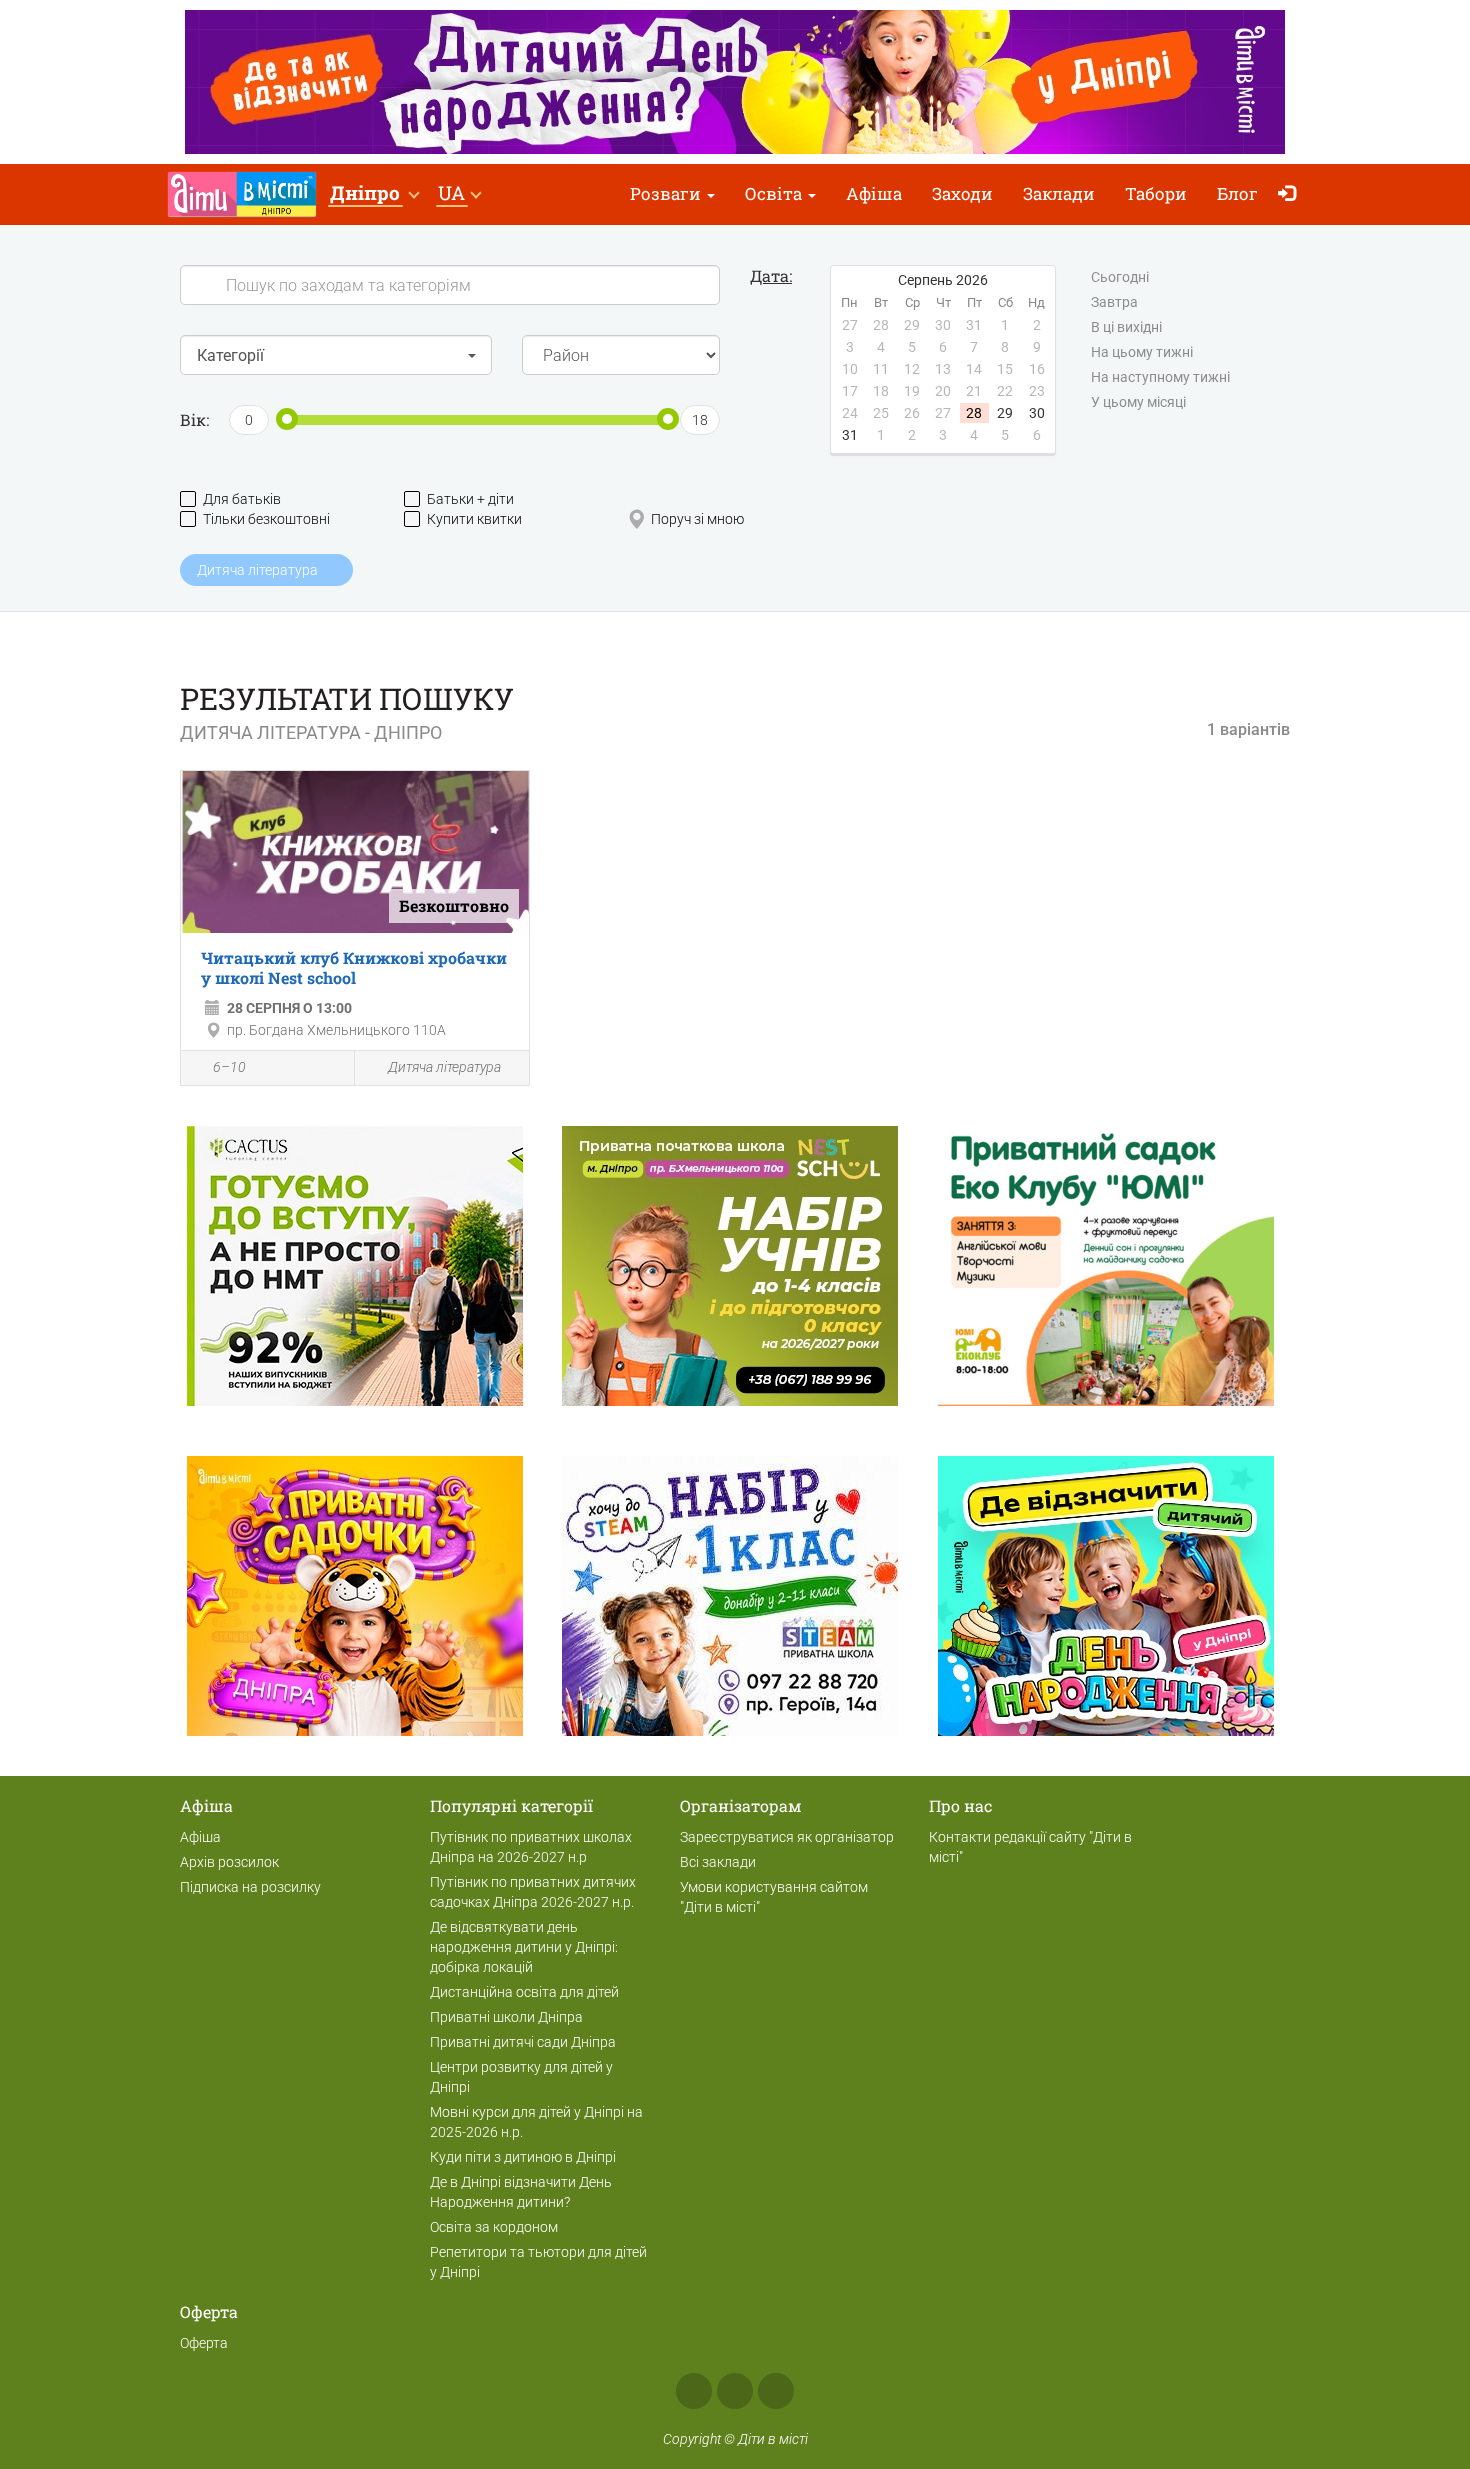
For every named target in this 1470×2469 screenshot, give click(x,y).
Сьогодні (1120, 277)
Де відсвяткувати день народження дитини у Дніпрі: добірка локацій (524, 1947)
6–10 (229, 1067)
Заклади (1059, 193)
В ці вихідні (1126, 327)
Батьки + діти (470, 499)
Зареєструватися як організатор (787, 1837)
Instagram (735, 2391)
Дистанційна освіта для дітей (524, 1992)
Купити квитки (474, 519)
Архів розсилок (229, 1862)
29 (1005, 413)
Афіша (874, 193)
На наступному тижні (1160, 377)
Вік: (194, 419)
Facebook (694, 2391)
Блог (1237, 193)
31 (850, 435)
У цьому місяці (1138, 402)
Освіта (775, 193)
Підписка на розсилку (250, 1887)
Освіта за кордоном (494, 2227)
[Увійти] (1291, 194)
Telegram (776, 2391)
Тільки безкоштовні (266, 519)
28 (974, 413)
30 (1037, 413)
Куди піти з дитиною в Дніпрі (523, 2157)
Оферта (204, 2343)
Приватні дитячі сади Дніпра (523, 2042)
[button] (374, 194)
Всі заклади (718, 1862)
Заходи (962, 193)
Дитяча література (444, 1067)
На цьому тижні (1142, 352)
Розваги (667, 193)
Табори (1156, 193)
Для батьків (242, 499)
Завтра (1114, 302)
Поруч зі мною (697, 519)
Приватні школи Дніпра (506, 2017)
